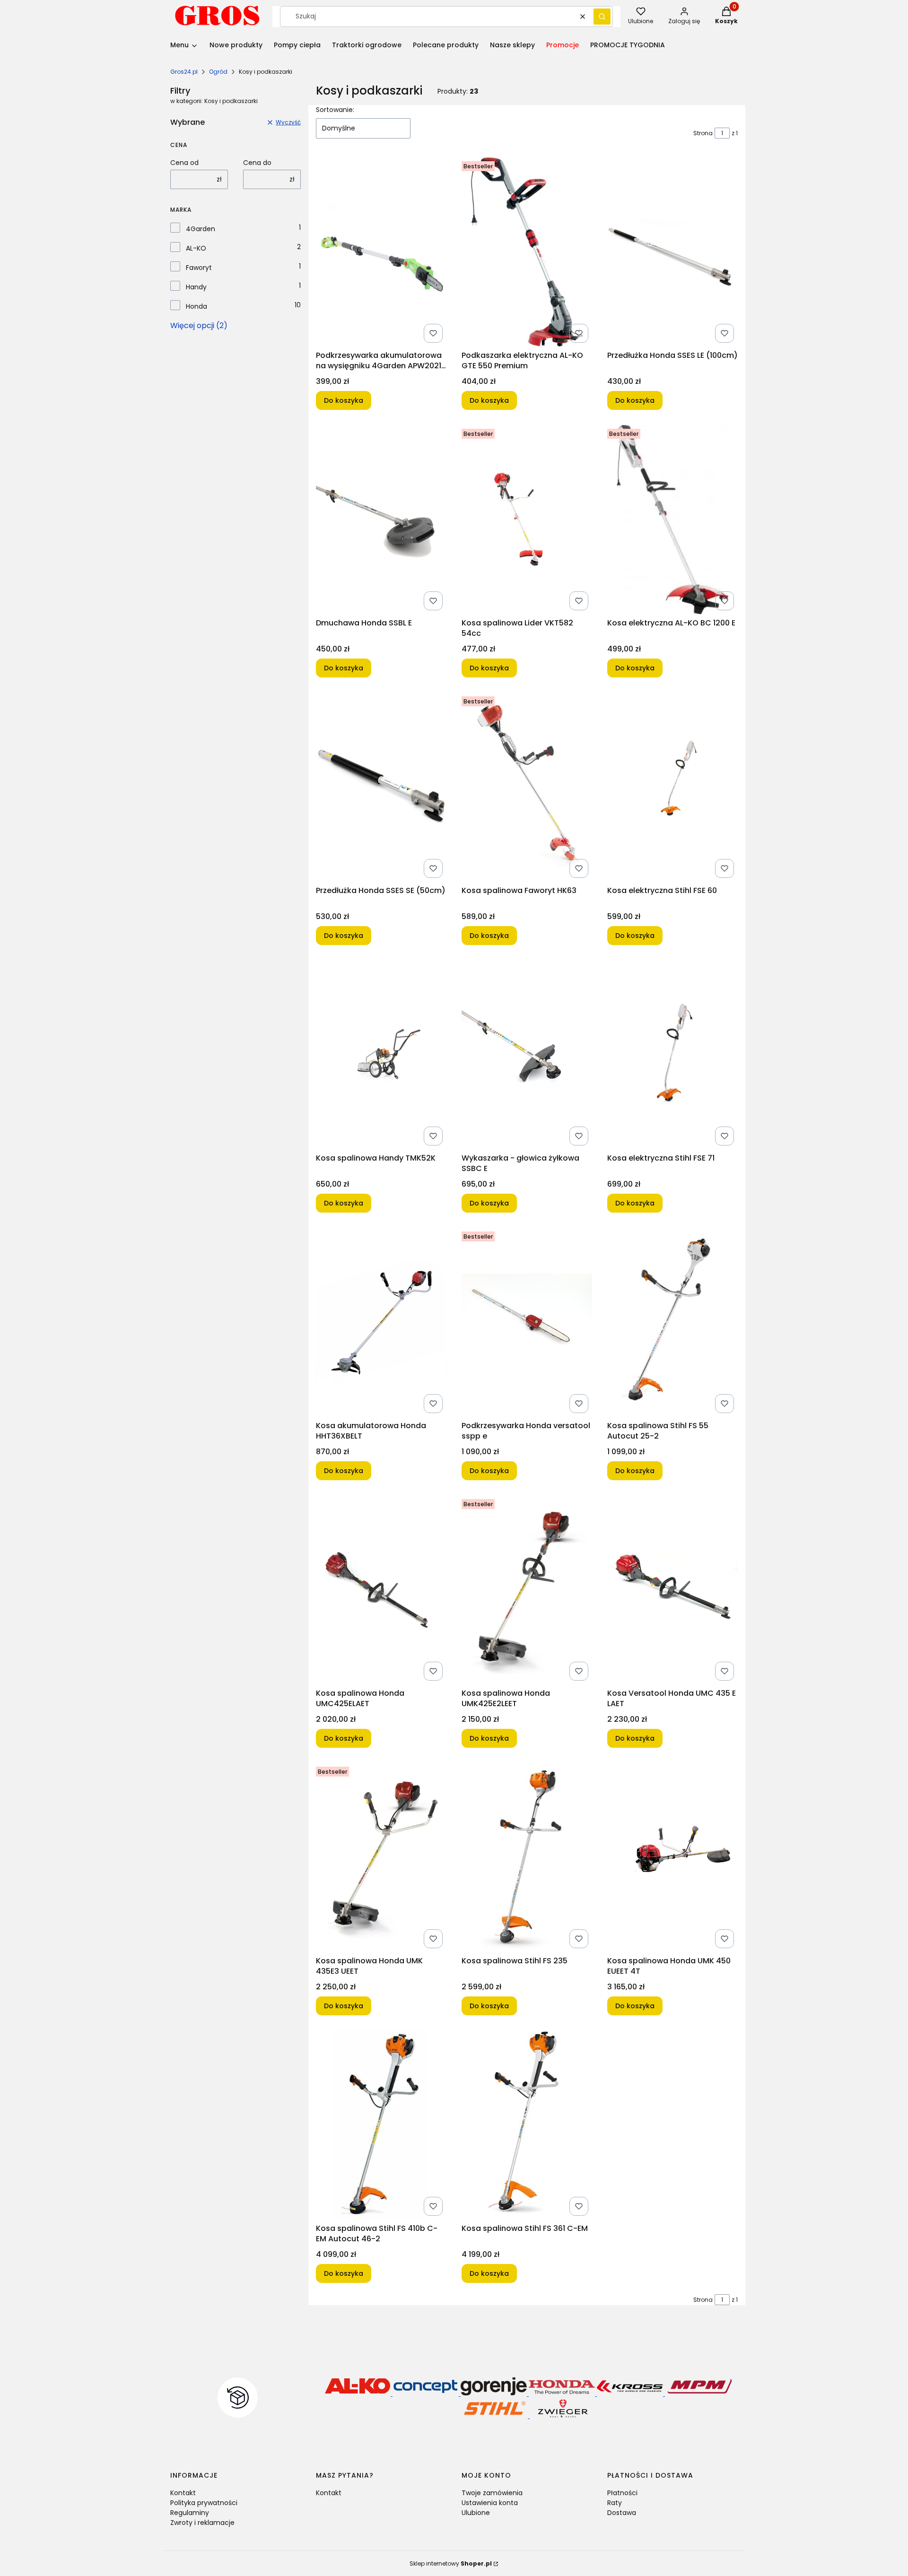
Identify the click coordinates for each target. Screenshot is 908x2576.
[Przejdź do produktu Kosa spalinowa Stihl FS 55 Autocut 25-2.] (672, 1322)
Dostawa (622, 2513)
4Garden (201, 229)
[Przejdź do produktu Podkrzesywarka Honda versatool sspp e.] (527, 1322)
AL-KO (196, 248)
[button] (602, 17)
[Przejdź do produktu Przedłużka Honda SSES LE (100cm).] (672, 252)
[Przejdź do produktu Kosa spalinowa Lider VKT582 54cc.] (527, 520)
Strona (703, 133)
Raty (615, 2503)
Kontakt (183, 2493)
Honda (196, 306)
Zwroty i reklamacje (202, 2523)
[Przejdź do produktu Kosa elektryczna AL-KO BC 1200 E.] (672, 520)
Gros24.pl (184, 72)
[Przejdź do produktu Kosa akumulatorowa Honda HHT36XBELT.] (381, 1322)
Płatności (622, 2493)
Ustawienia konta (490, 2503)
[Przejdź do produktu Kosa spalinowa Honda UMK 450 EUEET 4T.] (672, 1857)
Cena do (257, 163)
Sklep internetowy (451, 2563)
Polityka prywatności (204, 2503)
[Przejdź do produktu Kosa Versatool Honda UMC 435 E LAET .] (672, 1590)
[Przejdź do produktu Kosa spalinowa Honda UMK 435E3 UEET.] (381, 1857)
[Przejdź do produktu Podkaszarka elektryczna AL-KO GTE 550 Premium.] (527, 252)
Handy (196, 287)
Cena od (184, 163)
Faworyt (199, 268)
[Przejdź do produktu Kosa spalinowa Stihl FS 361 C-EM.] (527, 2125)
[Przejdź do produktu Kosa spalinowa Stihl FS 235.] (527, 1857)
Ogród (218, 72)
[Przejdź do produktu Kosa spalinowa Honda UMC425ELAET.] (381, 1590)
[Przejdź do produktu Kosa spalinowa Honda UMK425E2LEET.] (527, 1590)
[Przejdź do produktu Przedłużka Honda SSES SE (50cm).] (381, 787)
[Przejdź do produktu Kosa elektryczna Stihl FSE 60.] (672, 787)
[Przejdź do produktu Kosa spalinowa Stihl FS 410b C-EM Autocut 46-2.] (381, 2125)
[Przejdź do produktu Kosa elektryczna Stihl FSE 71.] (672, 1055)
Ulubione (476, 2513)
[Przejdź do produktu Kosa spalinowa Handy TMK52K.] (381, 1055)
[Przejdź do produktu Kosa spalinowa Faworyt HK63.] (527, 787)
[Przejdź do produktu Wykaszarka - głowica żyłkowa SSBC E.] (527, 1055)
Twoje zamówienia (492, 2493)
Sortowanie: (335, 110)
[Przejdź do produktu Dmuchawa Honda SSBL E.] (381, 520)
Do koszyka (344, 400)
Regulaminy (190, 2513)
